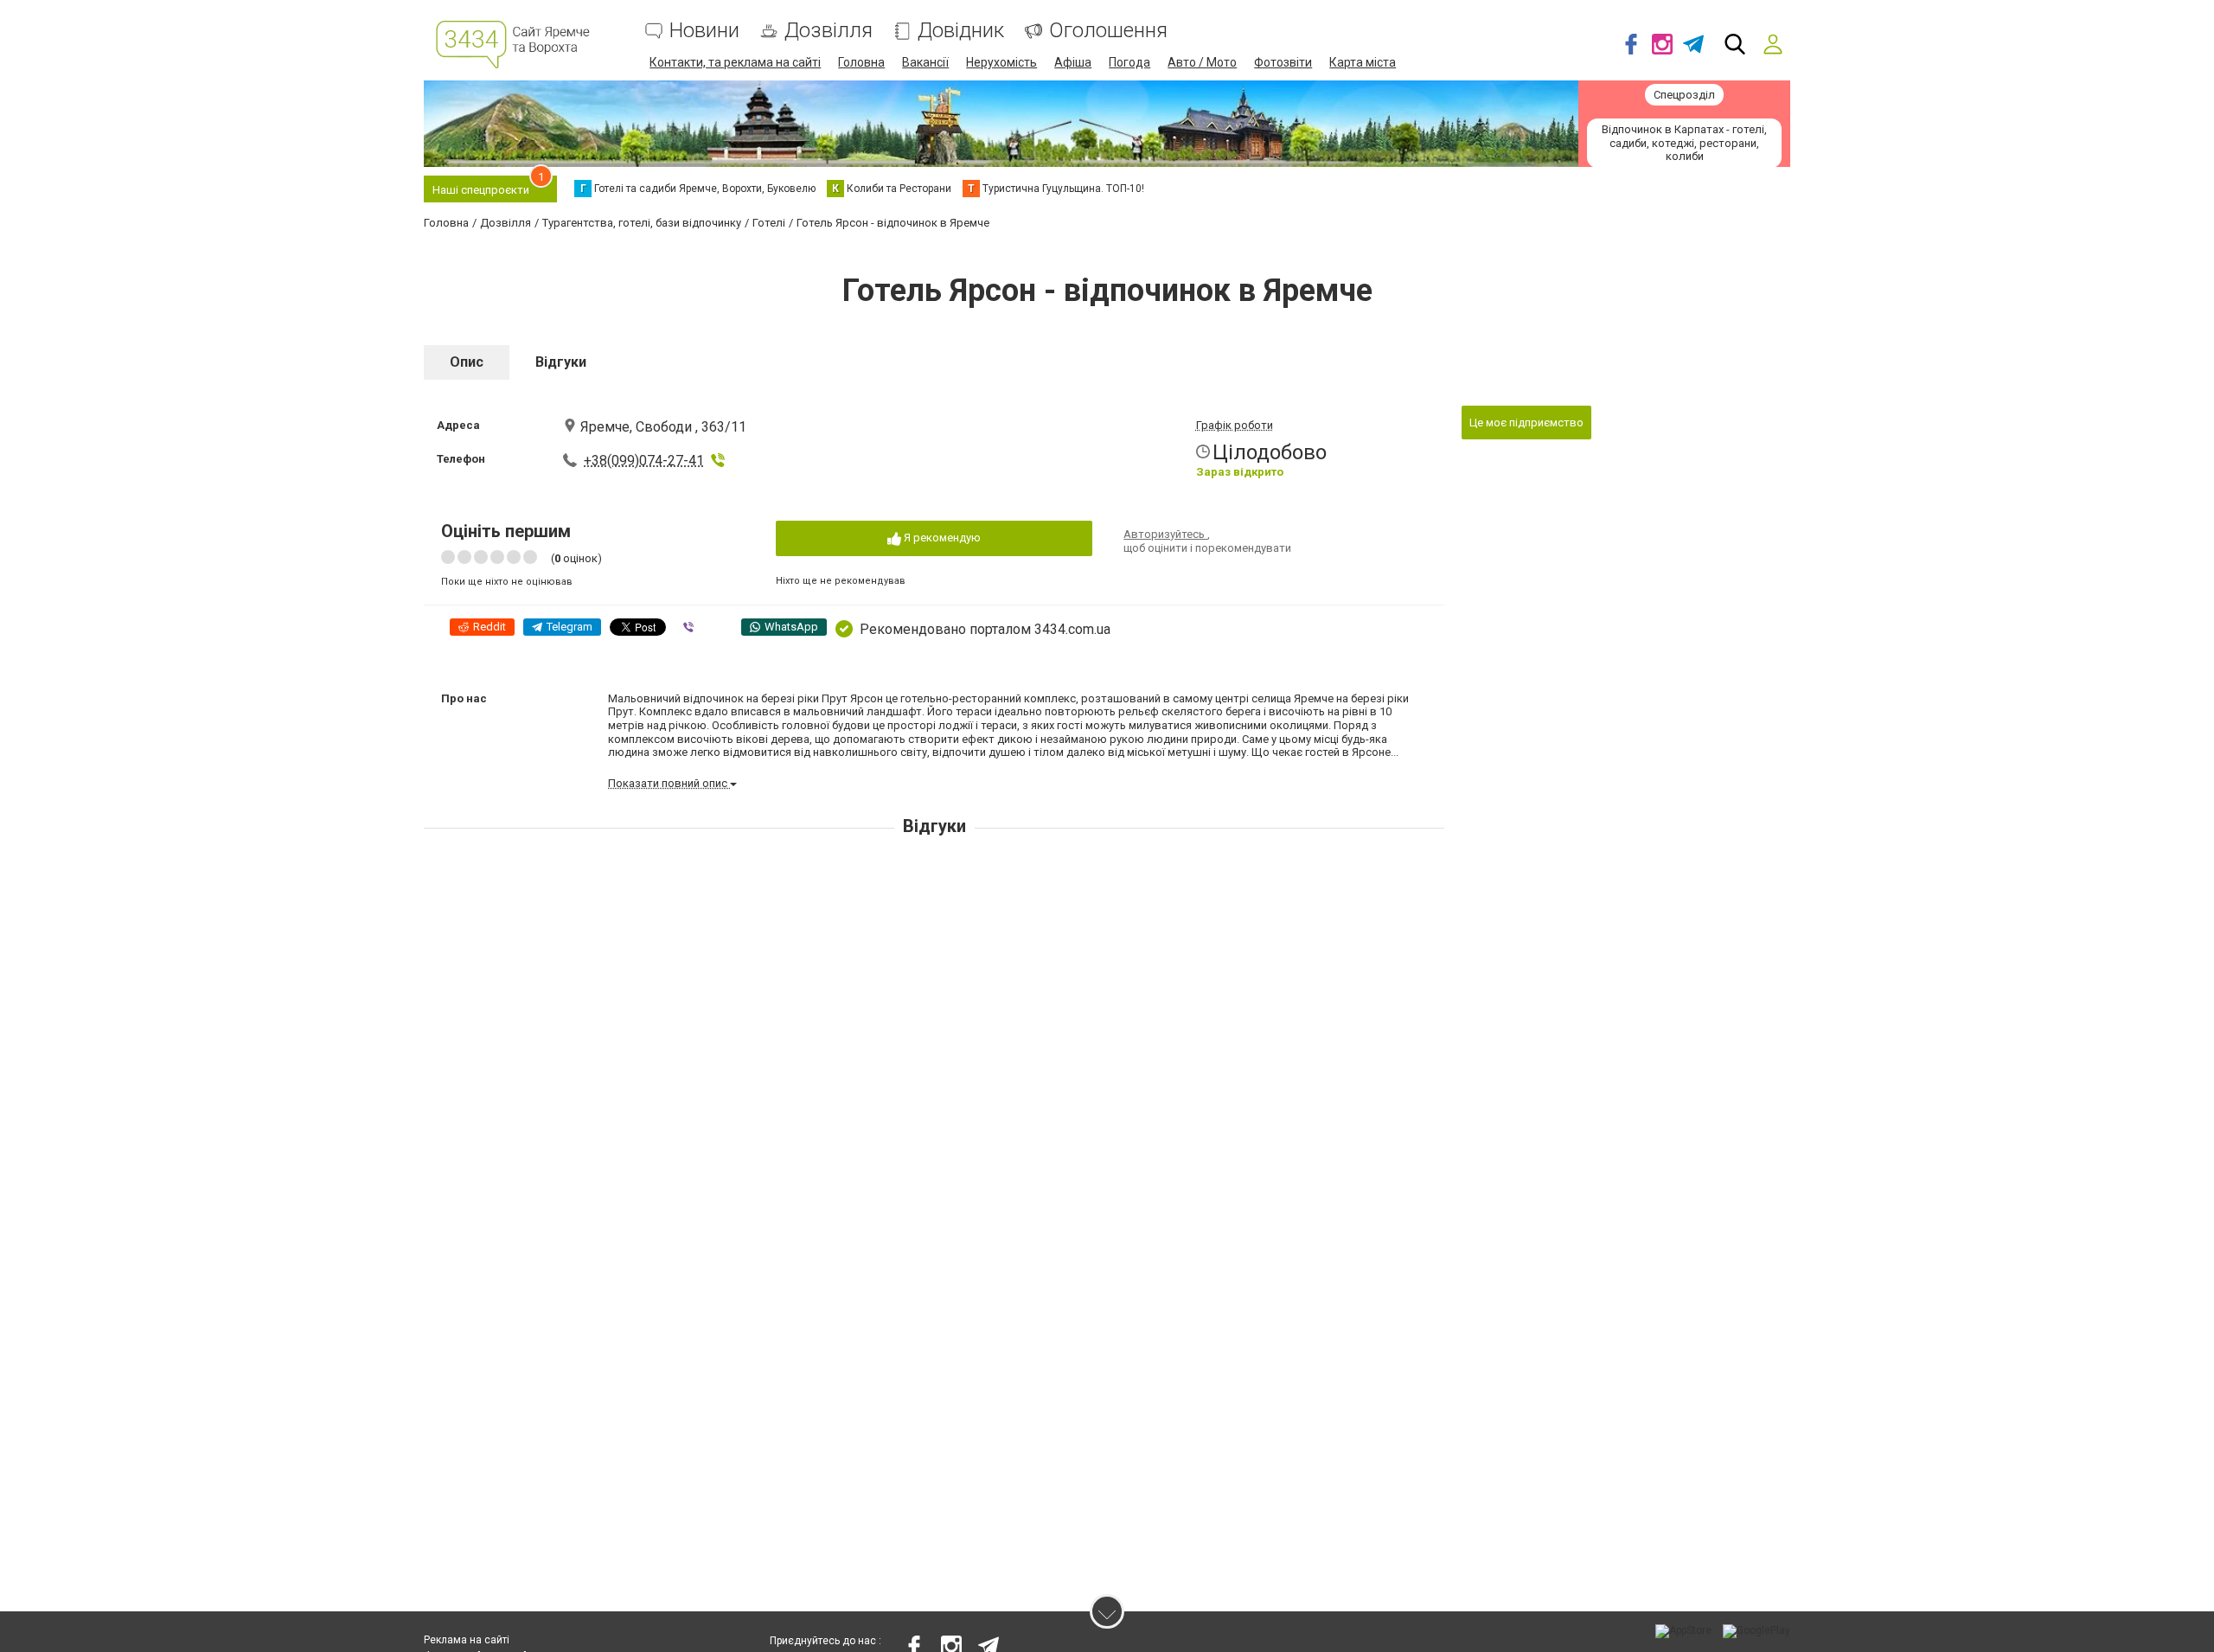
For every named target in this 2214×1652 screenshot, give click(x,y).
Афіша (1073, 62)
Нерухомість (1001, 62)
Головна (861, 62)
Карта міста (1363, 62)
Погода (1129, 62)
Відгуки (561, 362)
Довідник (961, 31)
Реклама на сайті (467, 1640)
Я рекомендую (941, 538)
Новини (704, 31)
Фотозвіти (1283, 62)
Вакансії (925, 62)
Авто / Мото (1202, 62)
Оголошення (1108, 31)
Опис (467, 362)
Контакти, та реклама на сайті (735, 62)
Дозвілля (829, 31)
